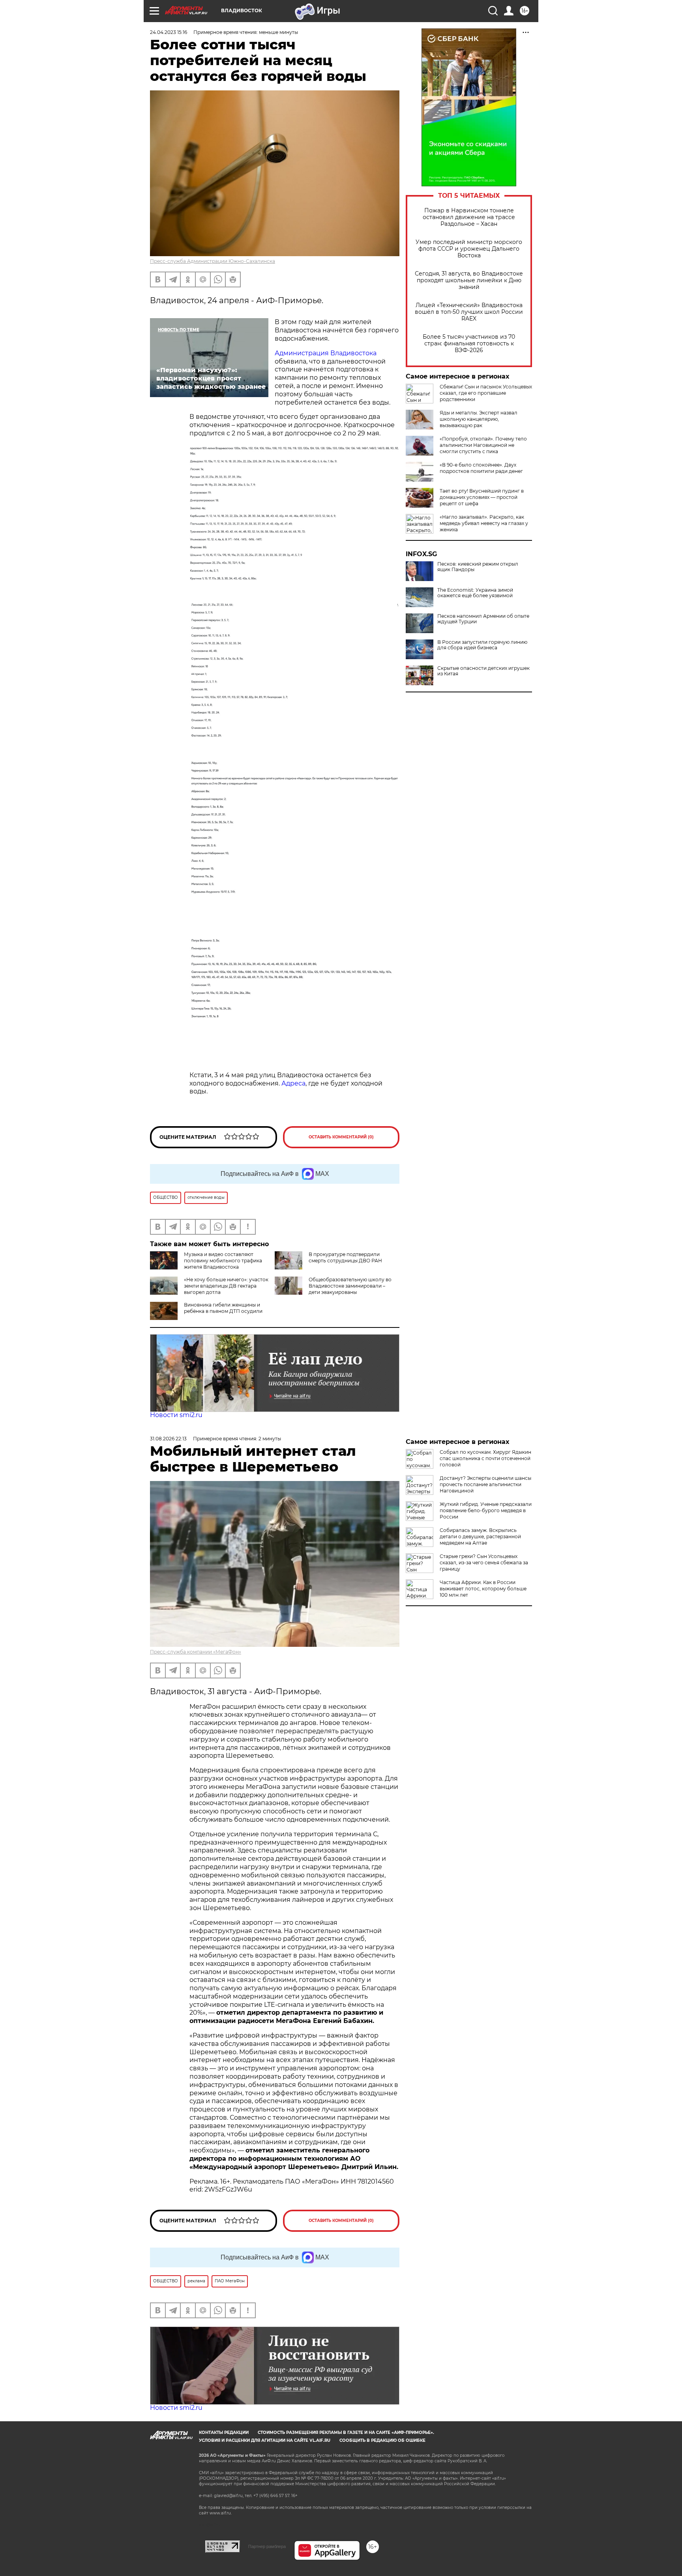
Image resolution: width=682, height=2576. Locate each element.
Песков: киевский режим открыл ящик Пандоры (478, 567)
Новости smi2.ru (176, 1415)
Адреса (293, 1083)
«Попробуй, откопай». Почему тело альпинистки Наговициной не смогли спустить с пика (483, 445)
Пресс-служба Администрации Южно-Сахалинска (213, 261)
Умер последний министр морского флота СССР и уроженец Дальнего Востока (469, 249)
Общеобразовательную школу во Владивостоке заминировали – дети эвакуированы (350, 1286)
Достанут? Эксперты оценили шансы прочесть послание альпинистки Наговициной (485, 1484)
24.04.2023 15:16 (169, 32)
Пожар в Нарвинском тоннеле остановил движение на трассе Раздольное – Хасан (469, 217)
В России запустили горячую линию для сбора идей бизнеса (482, 645)
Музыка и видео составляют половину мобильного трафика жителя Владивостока (223, 1261)
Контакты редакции (224, 2433)
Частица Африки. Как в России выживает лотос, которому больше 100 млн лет (483, 1589)
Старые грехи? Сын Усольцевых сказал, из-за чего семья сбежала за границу (484, 1563)
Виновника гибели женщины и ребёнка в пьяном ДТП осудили (223, 1308)
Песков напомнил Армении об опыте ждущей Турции (483, 619)
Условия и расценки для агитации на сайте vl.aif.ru (265, 2440)
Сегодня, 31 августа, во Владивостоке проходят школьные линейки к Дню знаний (469, 280)
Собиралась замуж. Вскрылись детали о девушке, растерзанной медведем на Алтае (480, 1536)
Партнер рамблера (267, 2546)
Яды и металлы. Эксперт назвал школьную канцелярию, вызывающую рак (479, 419)
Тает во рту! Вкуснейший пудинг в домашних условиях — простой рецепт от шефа (482, 497)
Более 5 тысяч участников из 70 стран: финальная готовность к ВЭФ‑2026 (469, 344)
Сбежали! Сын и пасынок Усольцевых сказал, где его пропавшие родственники (486, 393)
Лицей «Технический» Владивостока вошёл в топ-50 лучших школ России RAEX (469, 312)
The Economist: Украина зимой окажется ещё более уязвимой (475, 593)
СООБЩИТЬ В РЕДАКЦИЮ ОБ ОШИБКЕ (382, 2440)
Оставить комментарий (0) (341, 1137)
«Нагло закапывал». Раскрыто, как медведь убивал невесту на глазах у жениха (484, 523)
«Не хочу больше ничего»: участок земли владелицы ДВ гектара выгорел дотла (226, 1286)
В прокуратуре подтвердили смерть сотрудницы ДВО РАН (345, 1257)
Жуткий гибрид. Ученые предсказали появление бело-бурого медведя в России (486, 1510)
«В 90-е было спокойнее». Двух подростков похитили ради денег (481, 468)
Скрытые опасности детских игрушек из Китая (483, 671)
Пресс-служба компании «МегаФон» (196, 1652)
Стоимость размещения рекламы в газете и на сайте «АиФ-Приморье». (346, 2433)
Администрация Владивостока (326, 353)
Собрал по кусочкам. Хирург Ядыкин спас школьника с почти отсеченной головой (485, 1458)
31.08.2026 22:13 (168, 1439)
